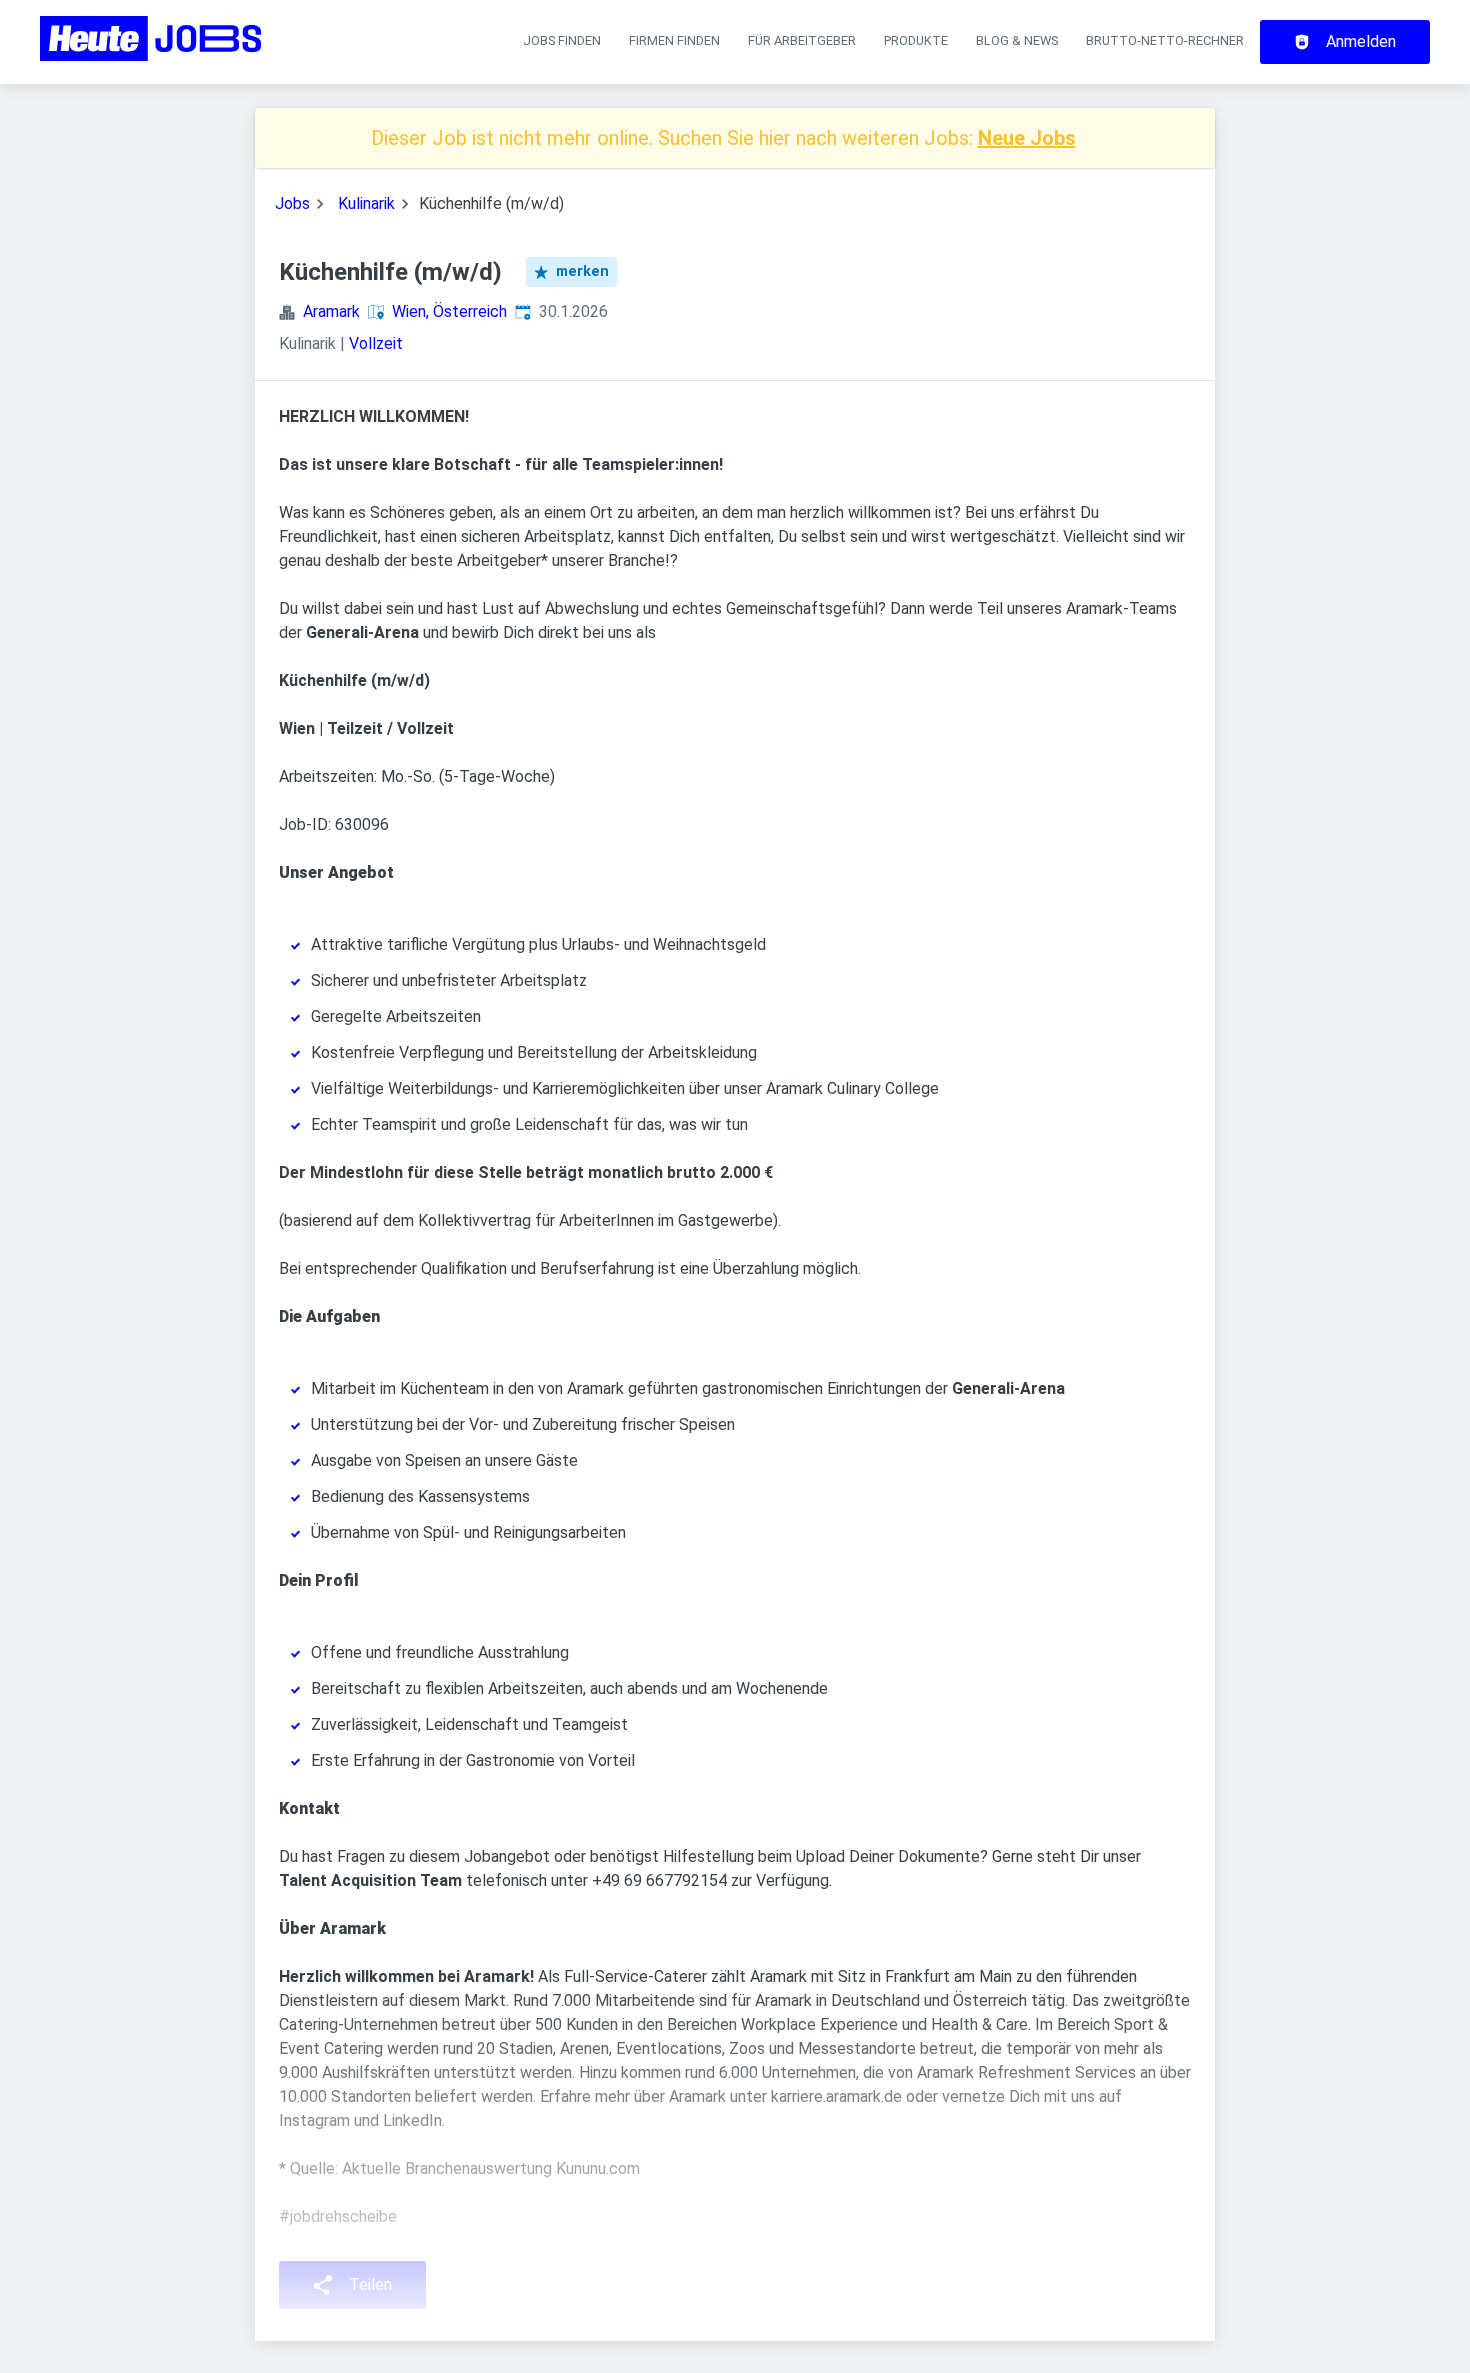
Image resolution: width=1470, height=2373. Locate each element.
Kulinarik (366, 203)
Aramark (331, 311)
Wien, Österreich (449, 311)
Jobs (292, 203)
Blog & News (1017, 40)
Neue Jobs (1027, 138)
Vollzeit (376, 343)
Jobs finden (562, 40)
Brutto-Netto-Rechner (1165, 40)
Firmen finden (674, 40)
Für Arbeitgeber (802, 40)
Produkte (916, 40)
